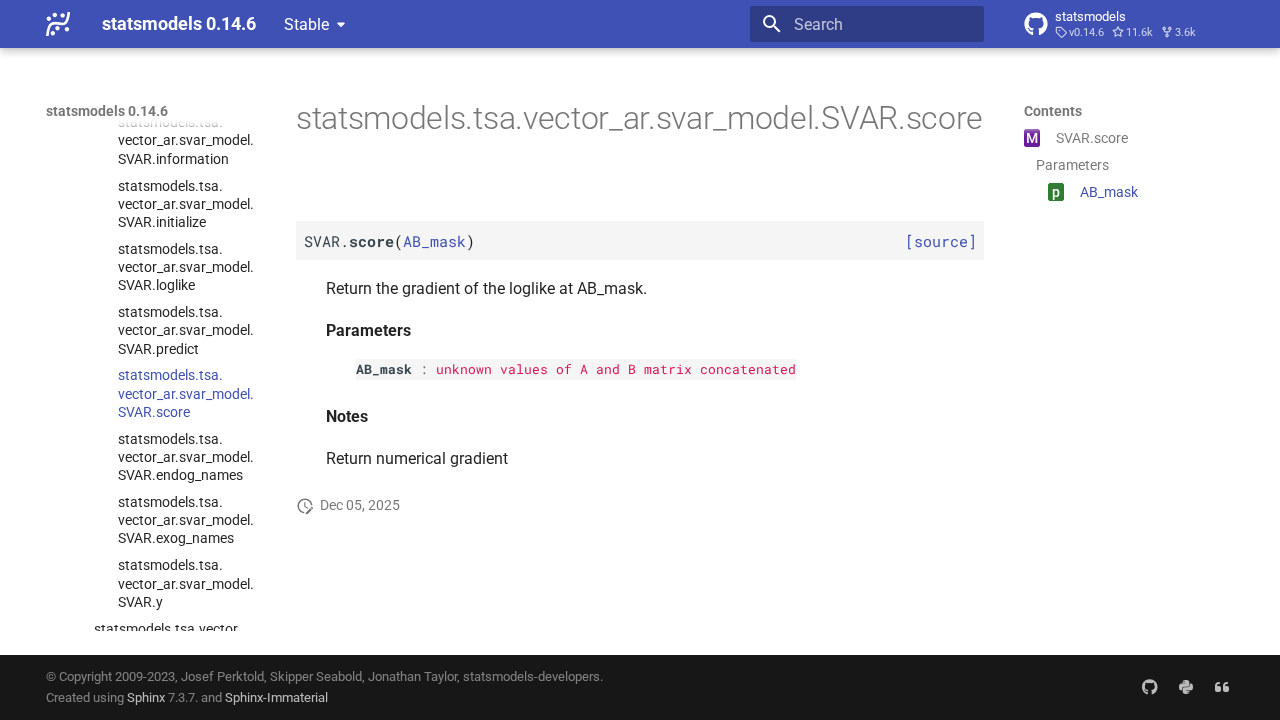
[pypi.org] (1186, 687)
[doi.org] (1222, 687)
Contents (1053, 111)
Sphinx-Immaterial (276, 697)
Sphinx (146, 697)
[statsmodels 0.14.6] (58, 24)
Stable (306, 24)
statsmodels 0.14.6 (107, 111)
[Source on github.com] (1150, 687)
